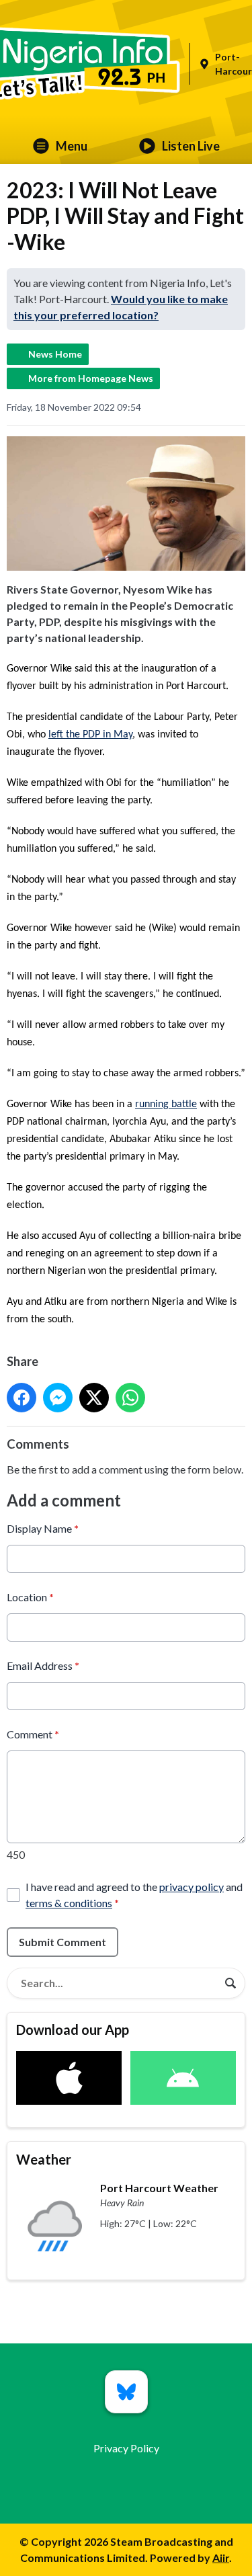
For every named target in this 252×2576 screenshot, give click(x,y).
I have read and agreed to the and (134, 1895)
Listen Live (191, 146)
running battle (166, 1104)
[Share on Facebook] (22, 1398)
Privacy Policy (126, 2448)
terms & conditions (69, 1903)
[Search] (230, 1983)
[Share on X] (94, 1398)
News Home (55, 354)
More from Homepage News (91, 378)
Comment (33, 1734)
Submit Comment (62, 1942)
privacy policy (192, 1887)
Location (30, 1597)
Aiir (221, 2558)
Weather (44, 2159)
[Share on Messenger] (58, 1398)
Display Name (43, 1528)
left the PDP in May (90, 735)
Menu (72, 146)
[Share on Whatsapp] (130, 1398)
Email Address (43, 1665)
